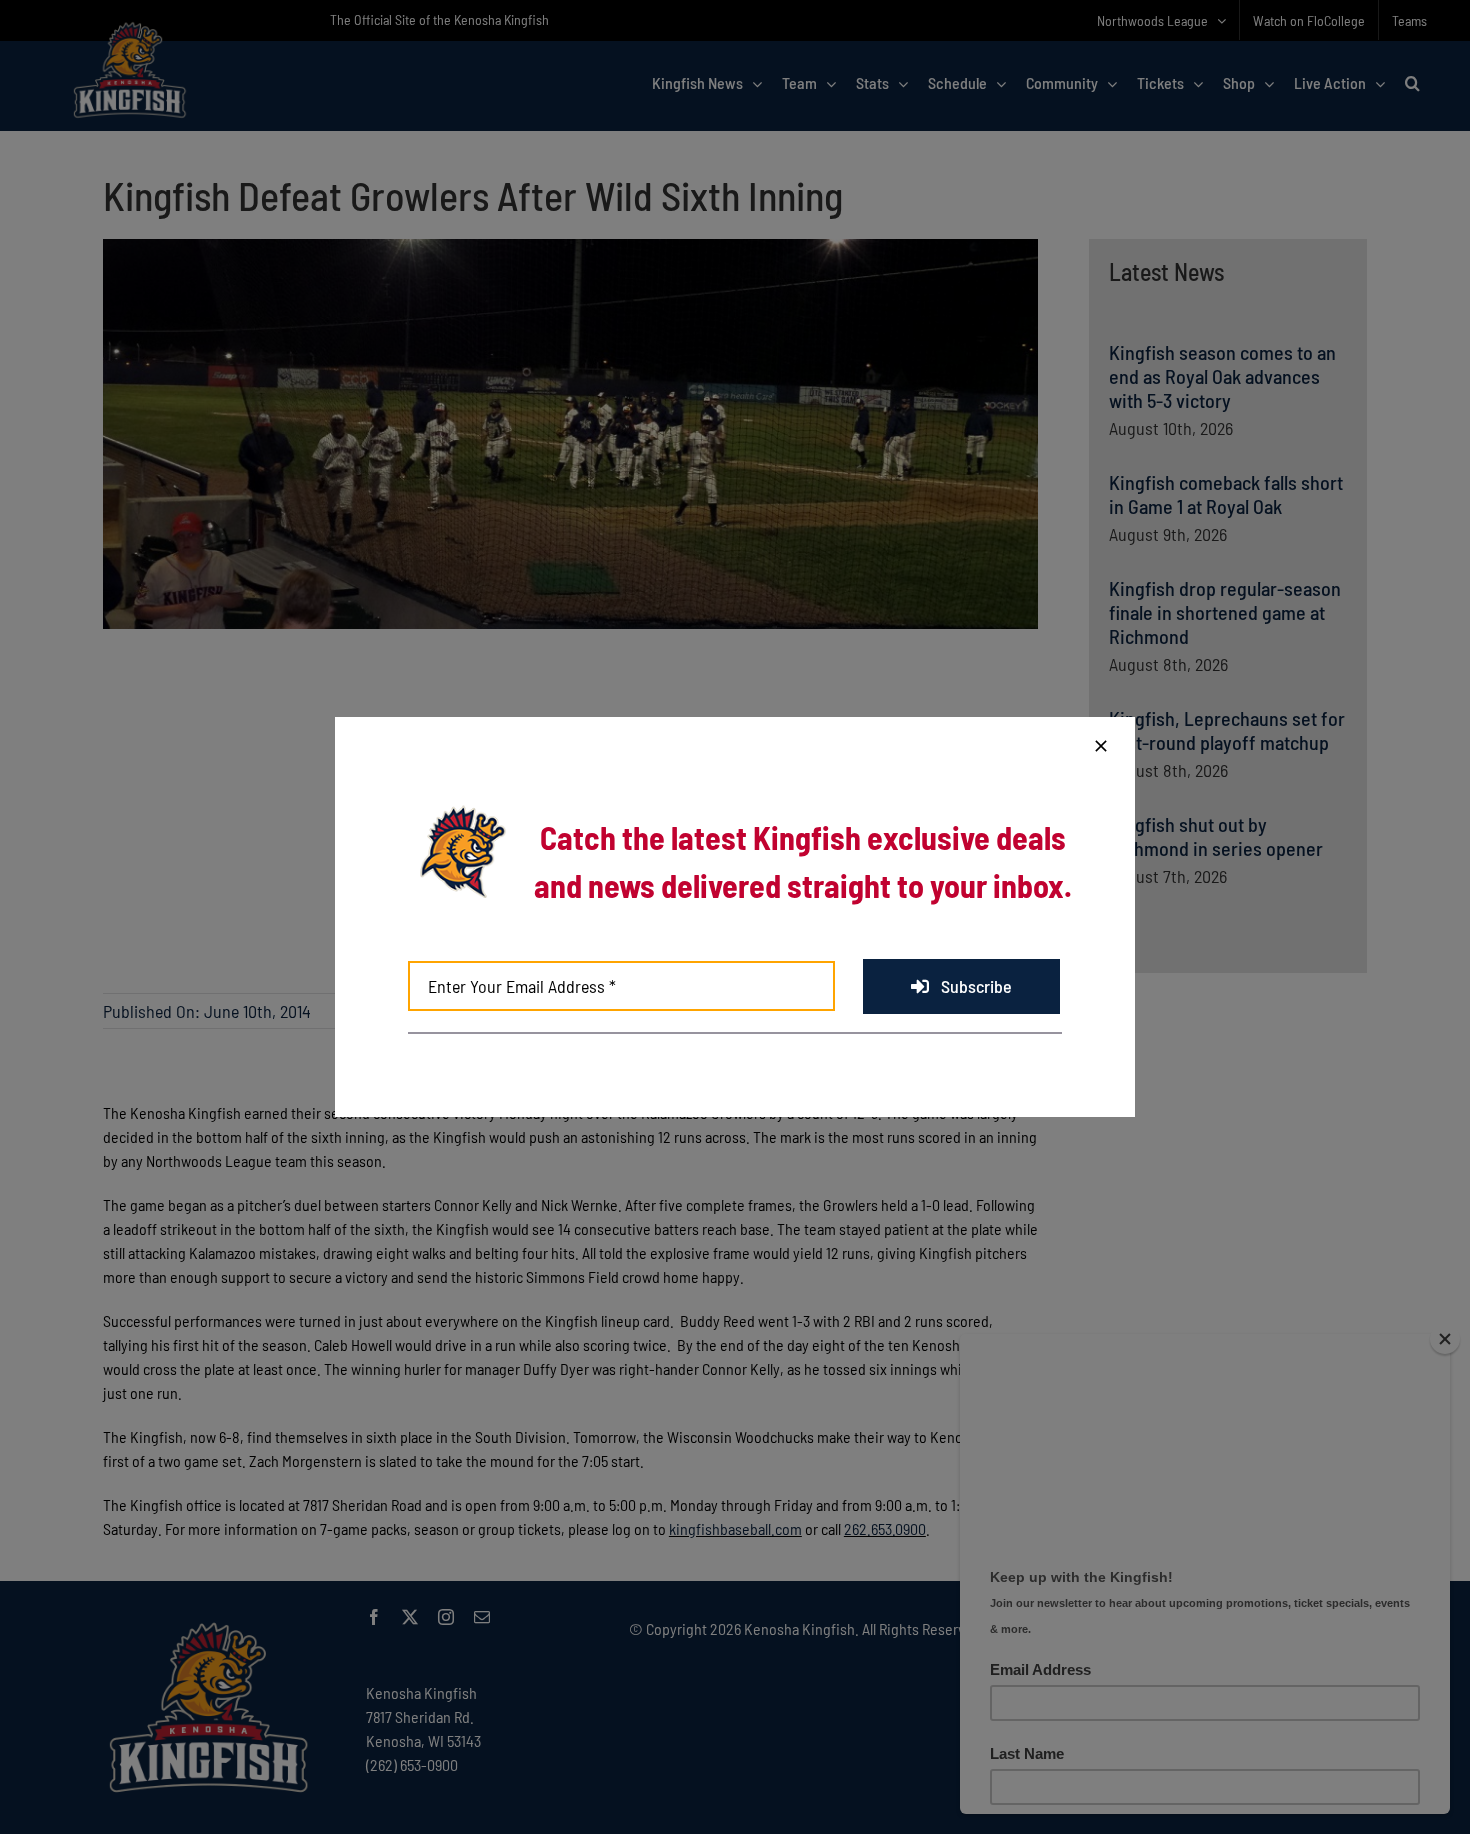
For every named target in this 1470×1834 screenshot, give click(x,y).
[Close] (1101, 746)
